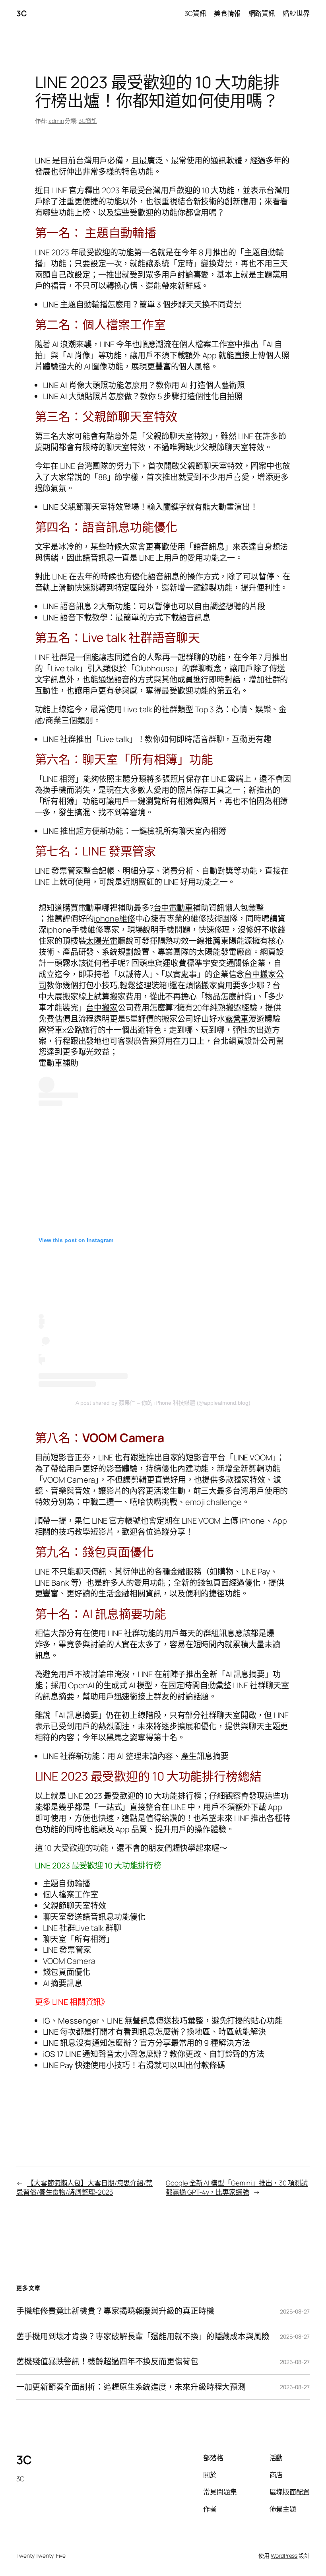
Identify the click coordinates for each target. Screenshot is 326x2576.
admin (56, 121)
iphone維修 (114, 919)
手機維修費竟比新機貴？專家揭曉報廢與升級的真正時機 (115, 2311)
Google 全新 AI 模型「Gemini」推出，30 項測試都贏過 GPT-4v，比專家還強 (237, 2188)
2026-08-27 (295, 2311)
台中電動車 (173, 908)
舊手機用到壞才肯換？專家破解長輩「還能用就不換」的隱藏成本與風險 (143, 2337)
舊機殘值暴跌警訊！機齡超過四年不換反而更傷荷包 (107, 2362)
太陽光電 (102, 941)
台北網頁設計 (236, 1041)
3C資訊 (88, 121)
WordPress (284, 2556)
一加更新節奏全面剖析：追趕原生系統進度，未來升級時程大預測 (131, 2387)
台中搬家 (102, 1008)
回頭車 (143, 963)
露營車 (237, 1019)
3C (21, 13)
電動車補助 (58, 1063)
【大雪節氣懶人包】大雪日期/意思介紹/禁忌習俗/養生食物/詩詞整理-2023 (84, 2188)
